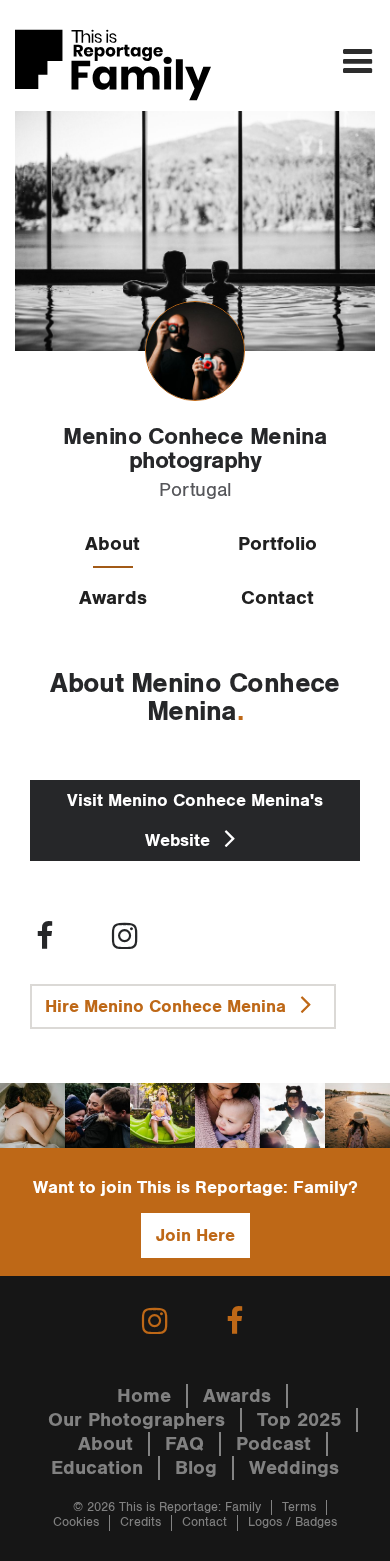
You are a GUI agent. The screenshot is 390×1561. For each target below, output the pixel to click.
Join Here (195, 1235)
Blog (196, 1468)
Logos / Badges (292, 1522)
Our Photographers (136, 1420)
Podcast (273, 1444)
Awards (113, 598)
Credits (140, 1522)
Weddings (294, 1468)
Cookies (76, 1522)
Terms (299, 1507)
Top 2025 (299, 1420)
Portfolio (277, 544)
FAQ (184, 1444)
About (112, 544)
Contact (277, 598)
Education (97, 1468)
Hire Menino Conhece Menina (168, 1006)
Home (144, 1396)
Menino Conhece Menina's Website (195, 820)
